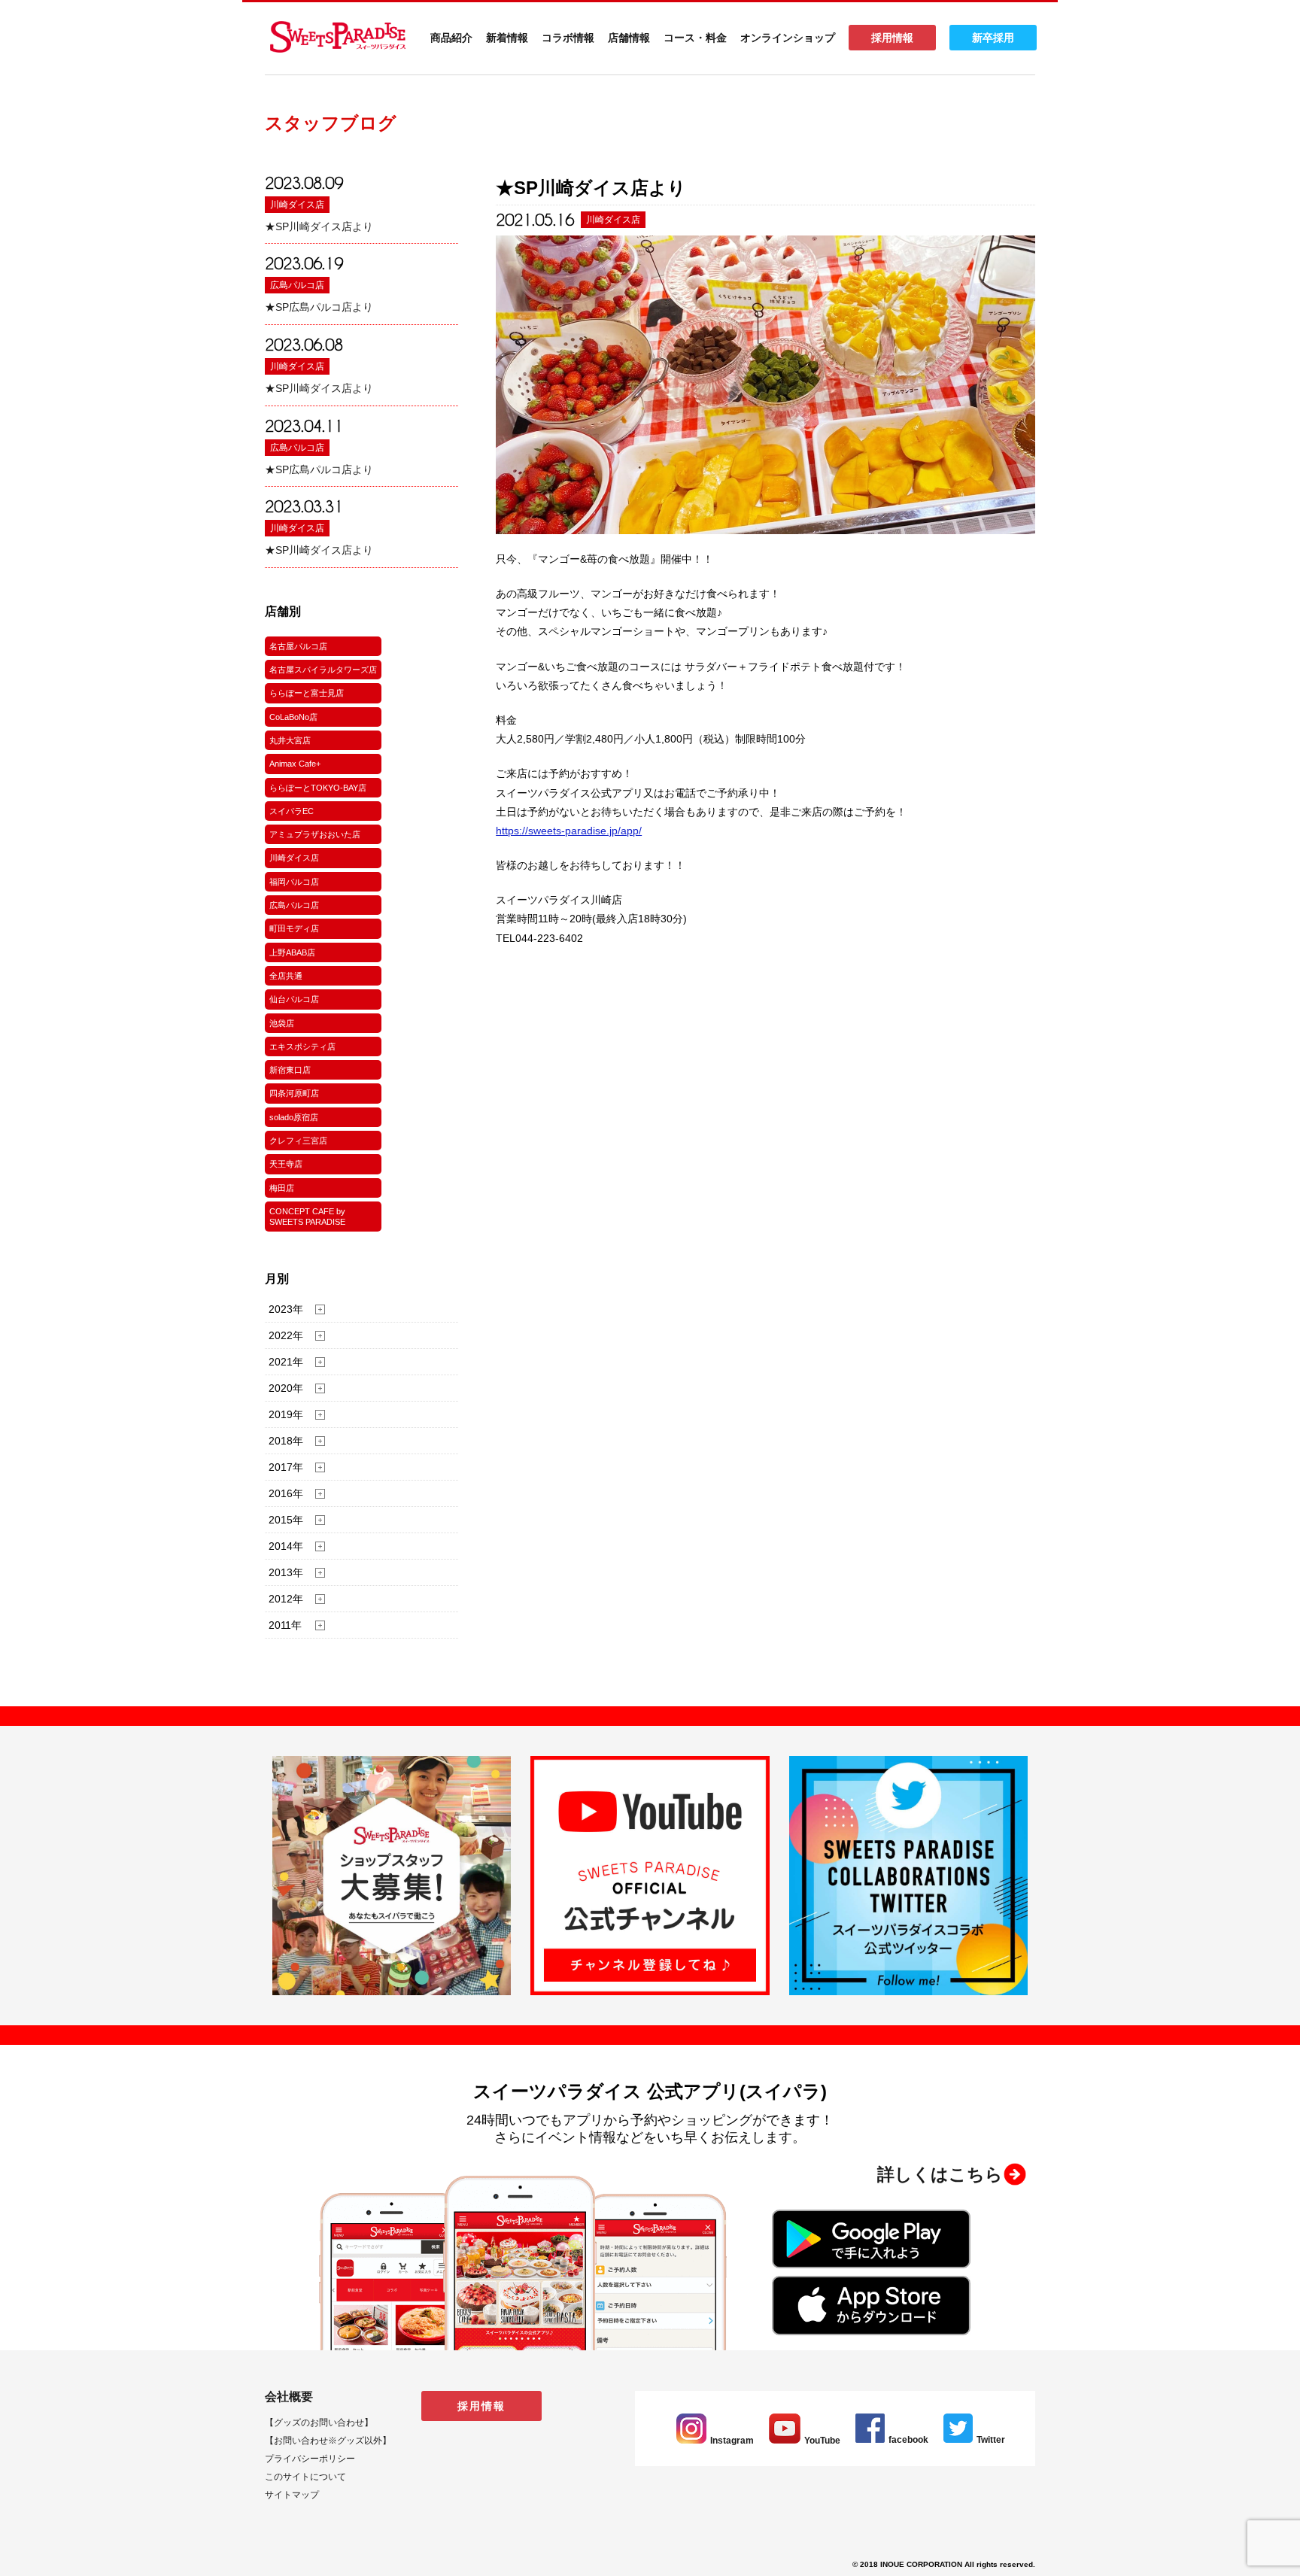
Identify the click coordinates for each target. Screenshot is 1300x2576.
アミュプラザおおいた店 (315, 834)
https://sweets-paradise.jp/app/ (569, 831)
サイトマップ (292, 2495)
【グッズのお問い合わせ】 (319, 2423)
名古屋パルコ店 (298, 646)
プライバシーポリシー (310, 2459)
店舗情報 (629, 38)
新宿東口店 (290, 1070)
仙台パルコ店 (294, 999)
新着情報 (507, 38)
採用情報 (892, 38)
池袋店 (282, 1023)
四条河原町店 (294, 1093)
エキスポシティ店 (302, 1046)
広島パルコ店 (297, 285)
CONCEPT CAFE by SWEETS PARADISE (307, 1217)
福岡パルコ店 (294, 882)
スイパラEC (292, 811)
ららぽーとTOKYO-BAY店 (318, 788)
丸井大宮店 (290, 740)
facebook (908, 2440)
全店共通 (286, 976)
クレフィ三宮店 (298, 1141)
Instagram (732, 2441)
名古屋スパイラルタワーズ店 (323, 670)
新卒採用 (993, 38)
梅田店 (282, 1188)
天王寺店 (286, 1164)
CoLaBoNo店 (293, 717)
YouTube (822, 2441)
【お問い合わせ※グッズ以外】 (328, 2441)
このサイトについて (305, 2477)
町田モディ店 (294, 928)
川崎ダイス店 (297, 205)
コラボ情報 (568, 38)
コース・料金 (695, 38)
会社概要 (289, 2397)
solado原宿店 (294, 1117)
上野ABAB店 (292, 952)
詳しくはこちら (940, 2174)
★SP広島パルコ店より (319, 307)
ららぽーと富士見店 (307, 693)
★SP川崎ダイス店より (319, 226)
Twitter (991, 2440)
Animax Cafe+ (295, 764)
